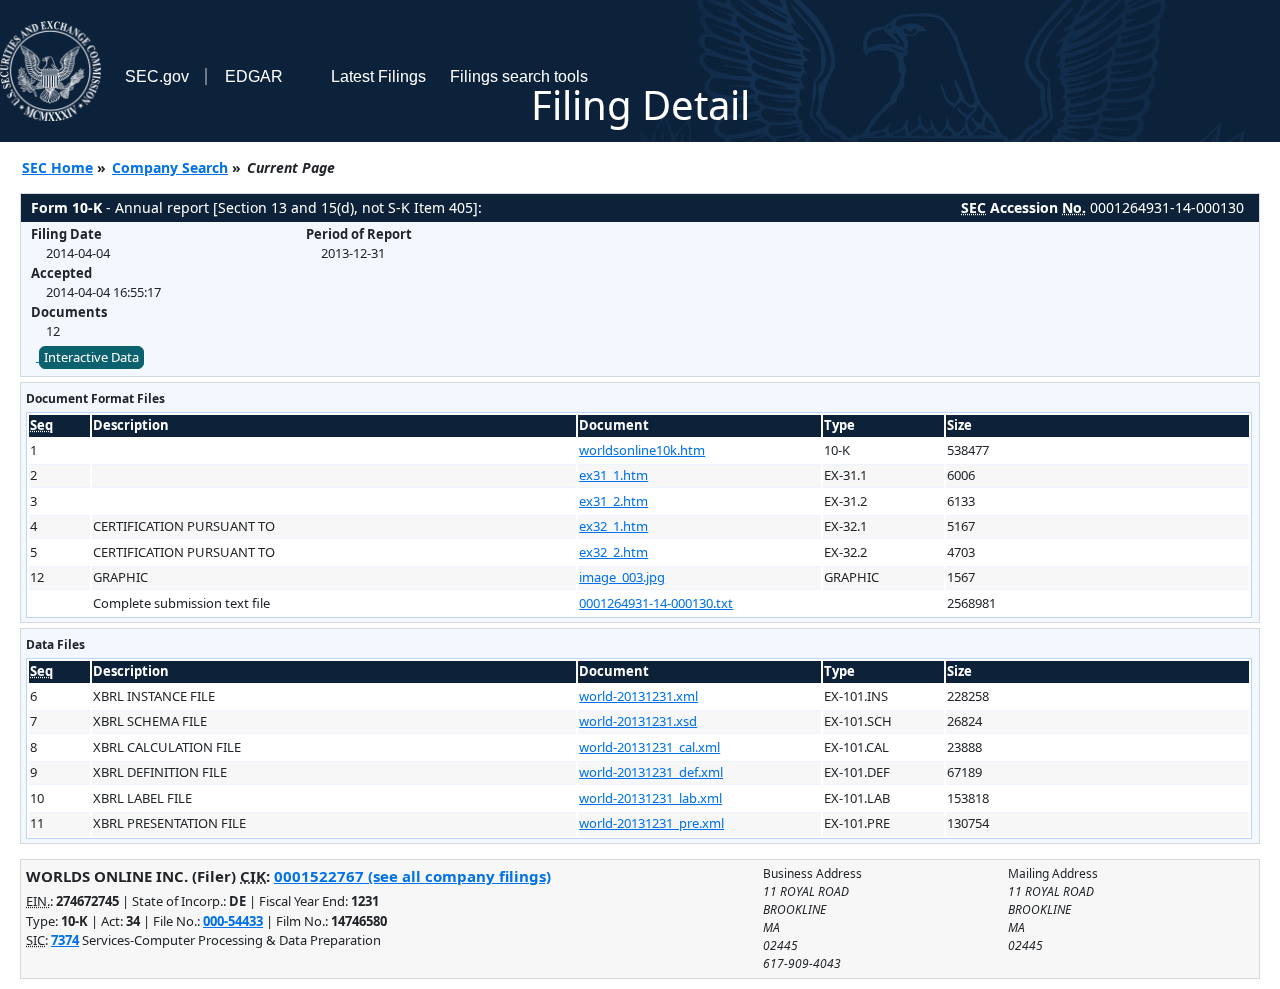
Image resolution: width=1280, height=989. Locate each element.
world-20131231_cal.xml (649, 747)
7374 (65, 940)
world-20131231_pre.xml (651, 823)
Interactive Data (91, 357)
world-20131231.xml (638, 696)
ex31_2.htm (613, 501)
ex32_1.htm (613, 526)
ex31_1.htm (613, 475)
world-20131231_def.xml (651, 772)
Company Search (170, 167)
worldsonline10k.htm (642, 450)
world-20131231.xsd (638, 721)
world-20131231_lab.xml (650, 798)
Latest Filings (378, 76)
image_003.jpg (622, 577)
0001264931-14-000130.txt (656, 603)
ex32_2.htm (613, 552)
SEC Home (57, 167)
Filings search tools (519, 76)
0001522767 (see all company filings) (412, 876)
